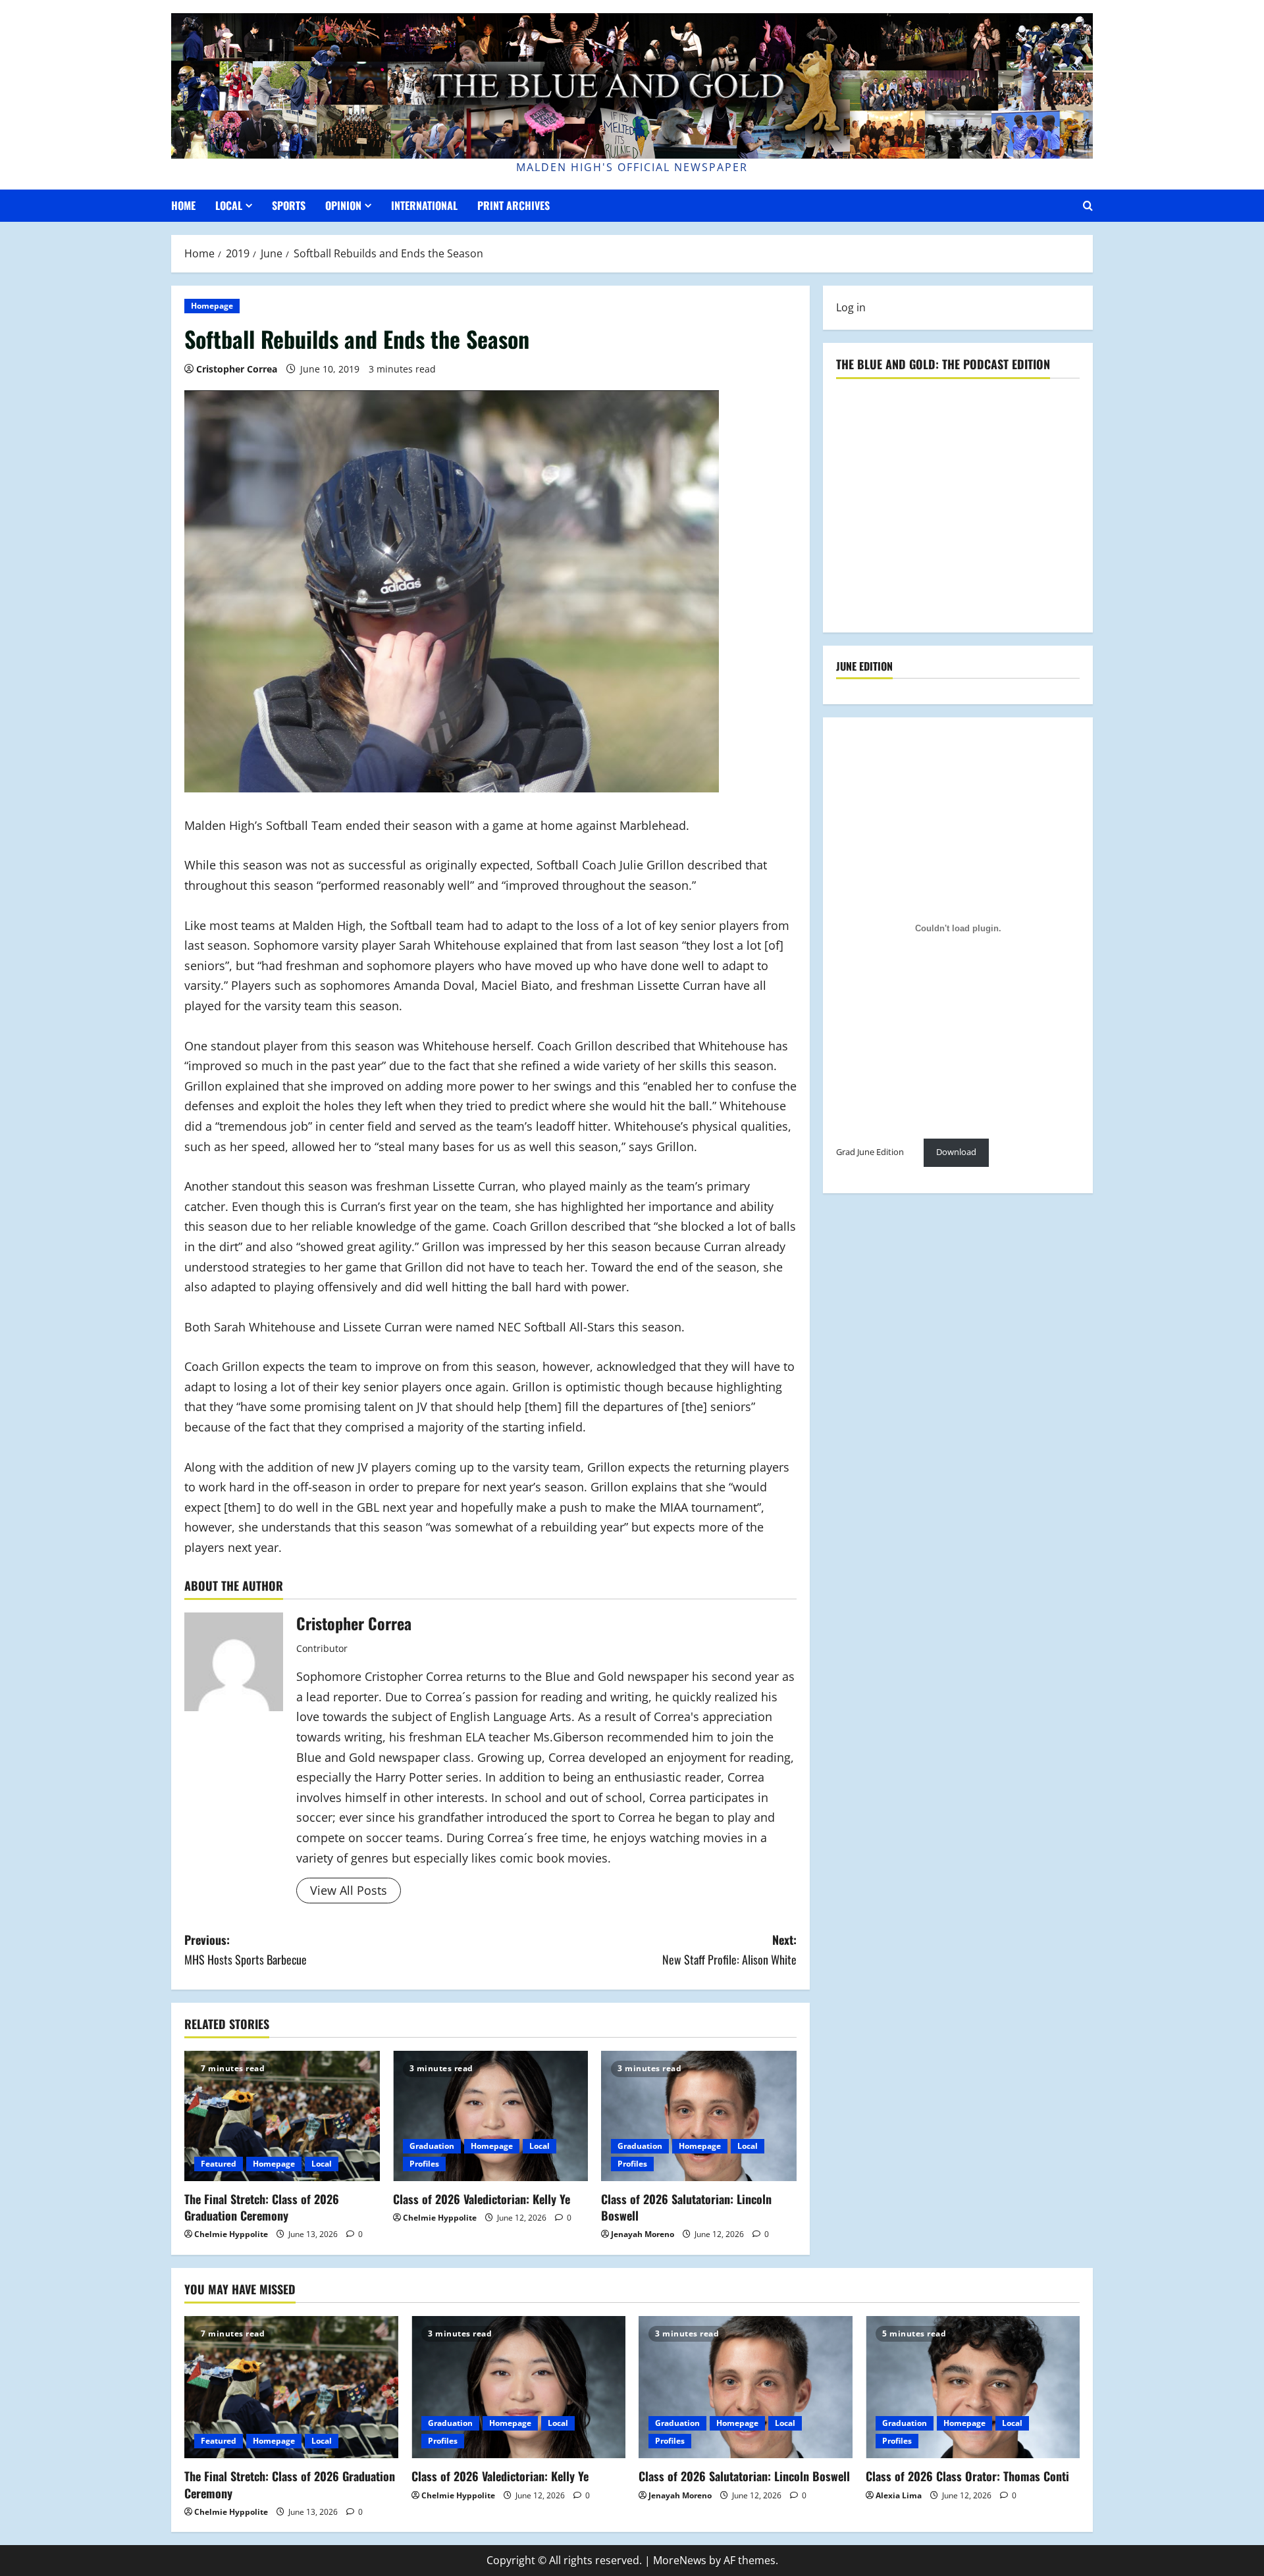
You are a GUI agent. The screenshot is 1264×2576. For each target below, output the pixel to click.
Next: (729, 1950)
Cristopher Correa (237, 369)
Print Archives (513, 205)
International (424, 205)
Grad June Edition (870, 1152)
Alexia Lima (899, 2495)
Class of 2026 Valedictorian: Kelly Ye (482, 2199)
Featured (219, 2164)
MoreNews (680, 2560)
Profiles (424, 2164)
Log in (851, 307)
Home (183, 205)
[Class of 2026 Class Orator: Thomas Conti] (973, 2387)
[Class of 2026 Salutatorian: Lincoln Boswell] (699, 2116)
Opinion (343, 205)
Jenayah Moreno (643, 2234)
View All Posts (349, 1890)
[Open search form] (1088, 206)
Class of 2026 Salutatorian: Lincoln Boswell (686, 2207)
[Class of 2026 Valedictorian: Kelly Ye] (491, 2116)
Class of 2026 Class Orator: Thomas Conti (967, 2476)
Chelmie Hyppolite (231, 2234)
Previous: (246, 1950)
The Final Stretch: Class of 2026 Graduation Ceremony (262, 2207)
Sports (289, 205)
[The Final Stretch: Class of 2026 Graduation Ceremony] (282, 2116)
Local (229, 205)
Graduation (432, 2146)
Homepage (212, 306)
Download (956, 1152)
